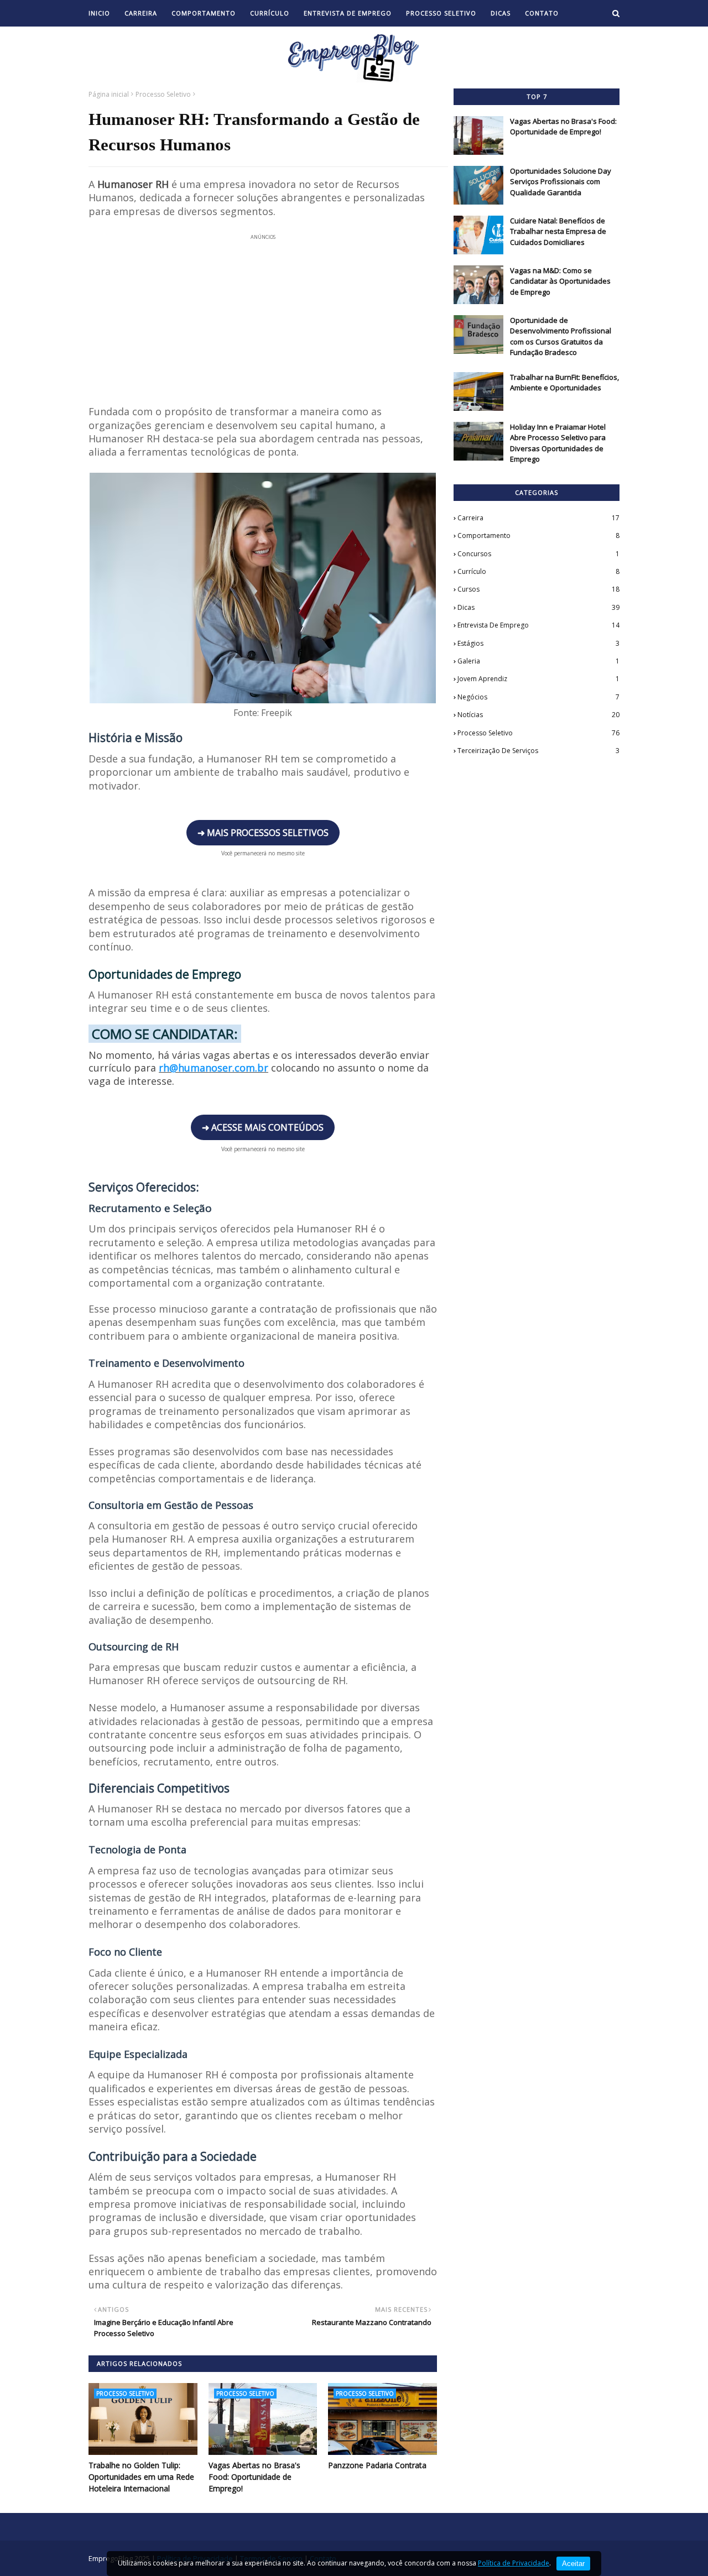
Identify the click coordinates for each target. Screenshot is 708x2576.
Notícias (538, 715)
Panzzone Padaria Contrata (377, 2465)
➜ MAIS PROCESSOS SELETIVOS (263, 833)
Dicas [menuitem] (501, 13)
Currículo (538, 571)
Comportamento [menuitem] (204, 13)
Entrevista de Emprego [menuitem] (348, 13)
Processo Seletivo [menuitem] (441, 13)
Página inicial (109, 94)
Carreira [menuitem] (141, 13)
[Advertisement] (263, 313)
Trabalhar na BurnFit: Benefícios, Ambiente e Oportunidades (564, 383)
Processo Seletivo (163, 94)
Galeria (538, 661)
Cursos (538, 589)
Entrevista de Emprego (538, 625)
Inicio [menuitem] (99, 13)
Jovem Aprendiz (538, 679)
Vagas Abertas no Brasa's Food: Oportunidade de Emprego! (254, 2477)
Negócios (538, 697)
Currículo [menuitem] (270, 13)
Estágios (538, 643)
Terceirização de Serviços (538, 751)
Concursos (538, 554)
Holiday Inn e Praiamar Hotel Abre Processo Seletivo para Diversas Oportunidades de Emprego (558, 443)
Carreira (538, 518)
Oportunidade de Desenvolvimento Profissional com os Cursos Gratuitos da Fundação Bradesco (561, 336)
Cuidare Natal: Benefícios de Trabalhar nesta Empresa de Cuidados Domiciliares (558, 231)
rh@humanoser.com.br (214, 1068)
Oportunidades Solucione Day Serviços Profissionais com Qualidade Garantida (561, 182)
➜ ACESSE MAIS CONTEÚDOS (263, 1127)
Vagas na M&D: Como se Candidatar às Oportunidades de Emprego (560, 281)
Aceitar (573, 2564)
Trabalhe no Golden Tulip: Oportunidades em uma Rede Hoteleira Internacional (141, 2477)
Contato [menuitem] (542, 13)
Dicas (538, 607)
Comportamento (538, 535)
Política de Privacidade (514, 2563)
